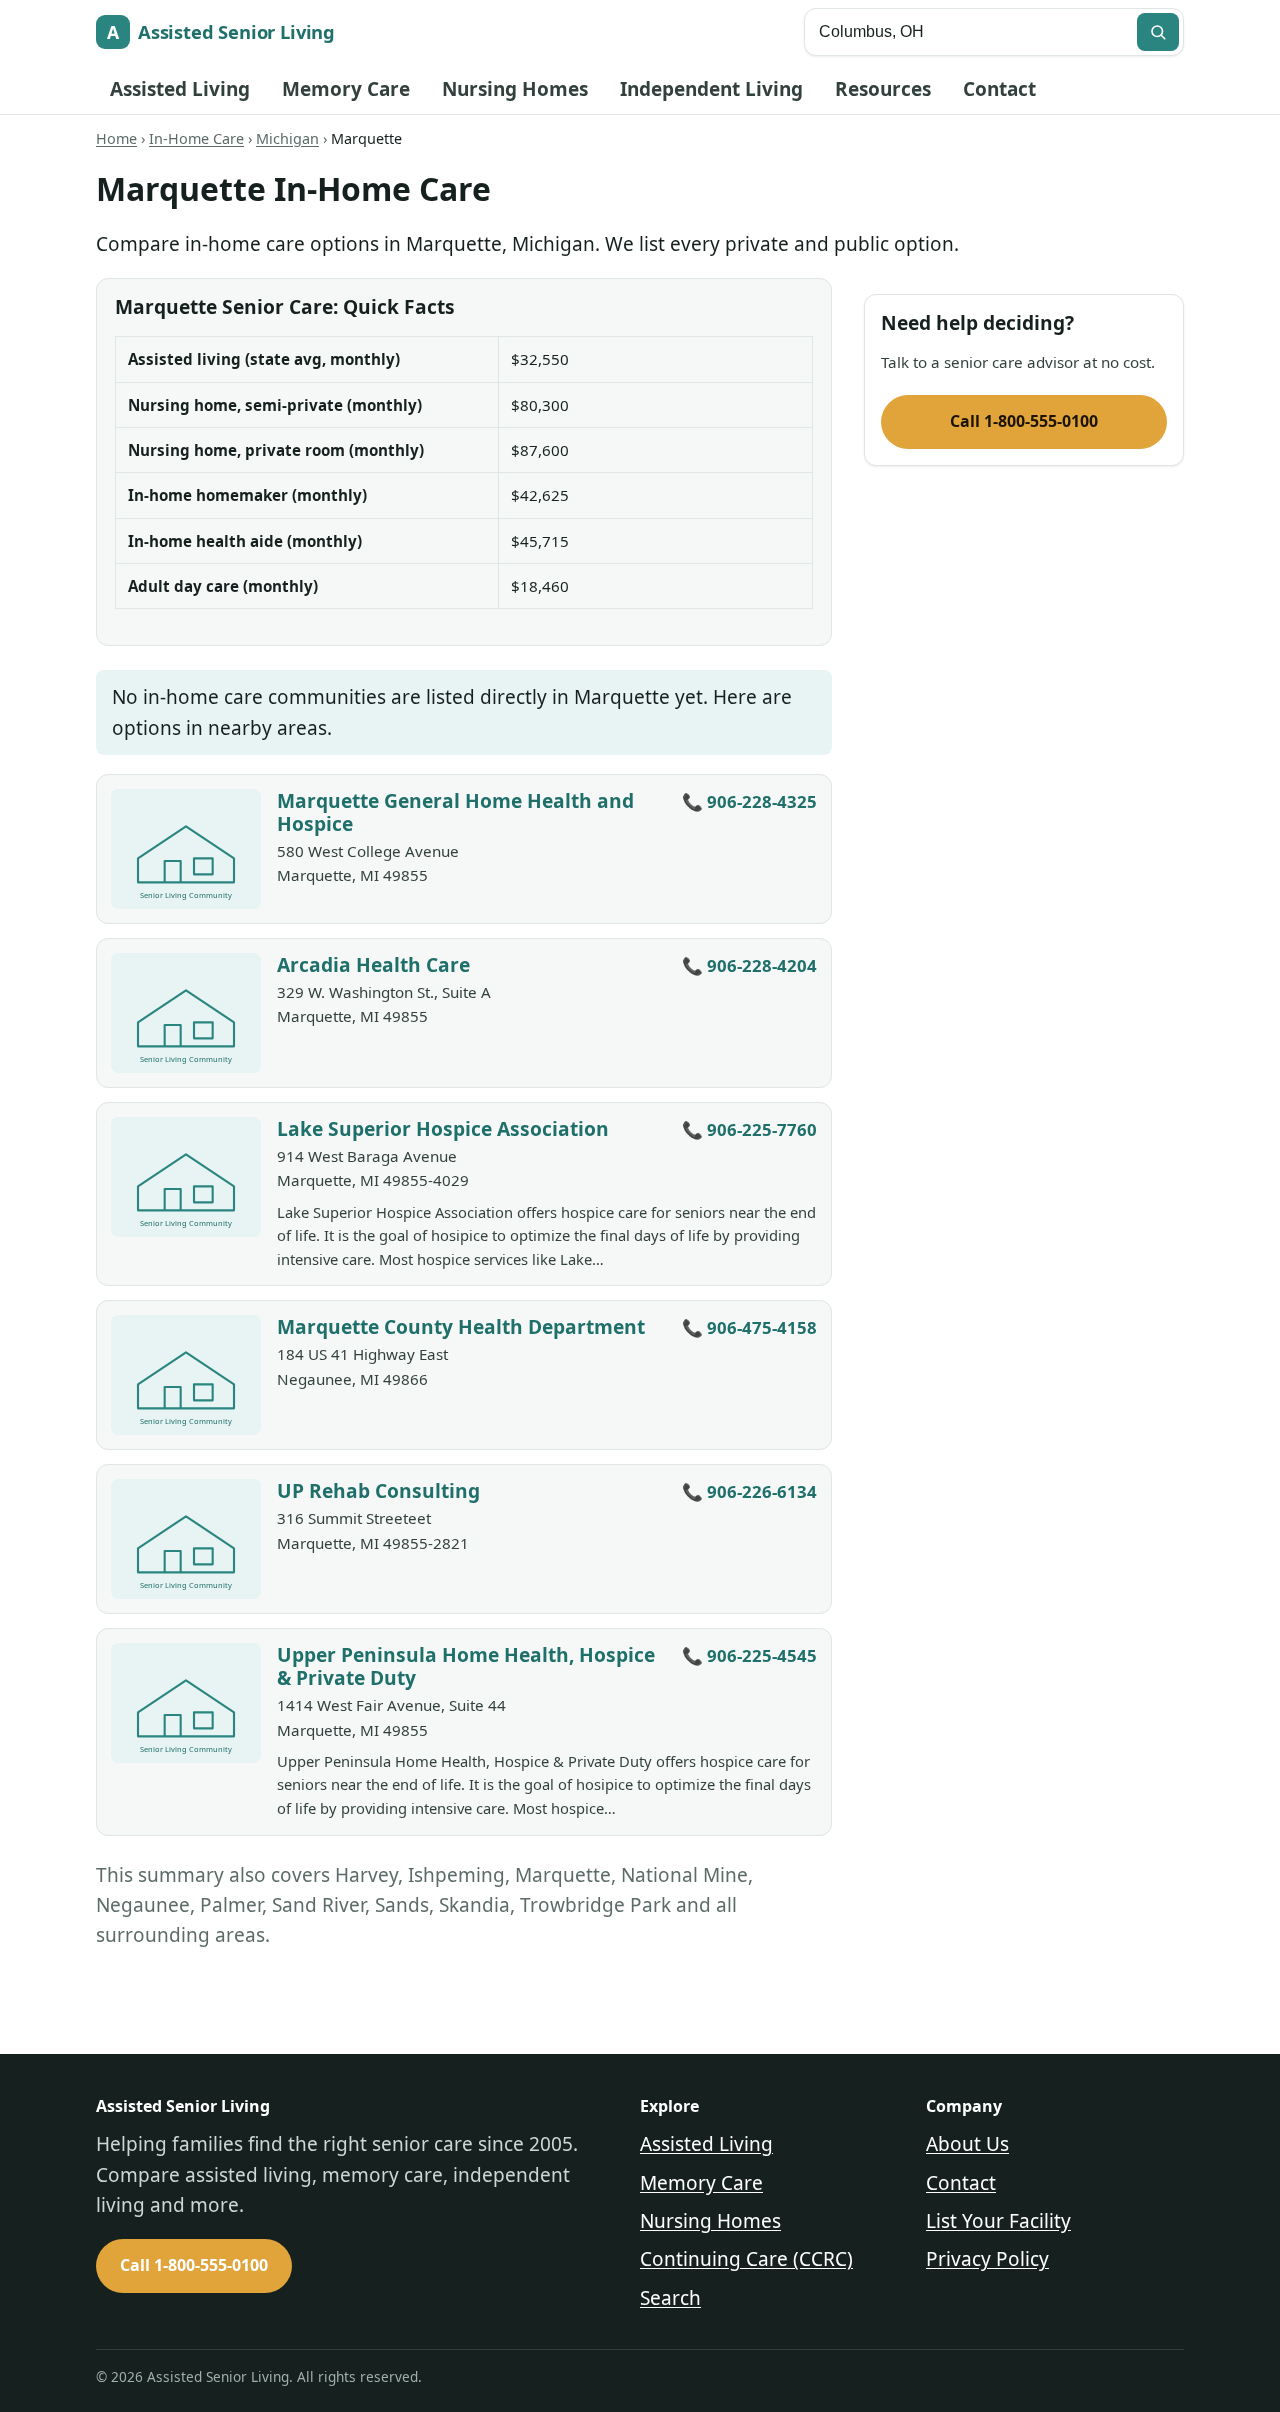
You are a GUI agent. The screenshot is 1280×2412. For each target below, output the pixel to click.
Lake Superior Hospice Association (443, 1128)
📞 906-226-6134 (749, 1491)
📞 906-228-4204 (749, 965)
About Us (967, 2144)
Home (116, 138)
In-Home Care (196, 138)
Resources (883, 89)
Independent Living (711, 89)
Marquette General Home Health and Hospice (455, 812)
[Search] (1158, 32)
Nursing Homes (515, 89)
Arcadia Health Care (373, 964)
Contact (999, 89)
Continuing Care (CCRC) (746, 2259)
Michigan (287, 138)
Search (670, 2298)
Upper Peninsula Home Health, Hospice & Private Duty (466, 1666)
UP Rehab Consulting (378, 1490)
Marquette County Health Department (461, 1326)
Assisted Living (180, 89)
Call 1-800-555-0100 (1024, 421)
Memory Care (346, 89)
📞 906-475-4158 (749, 1327)
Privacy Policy (987, 2259)
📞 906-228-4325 (749, 801)
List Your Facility (998, 2221)
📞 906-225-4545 (749, 1655)
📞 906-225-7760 (749, 1129)
